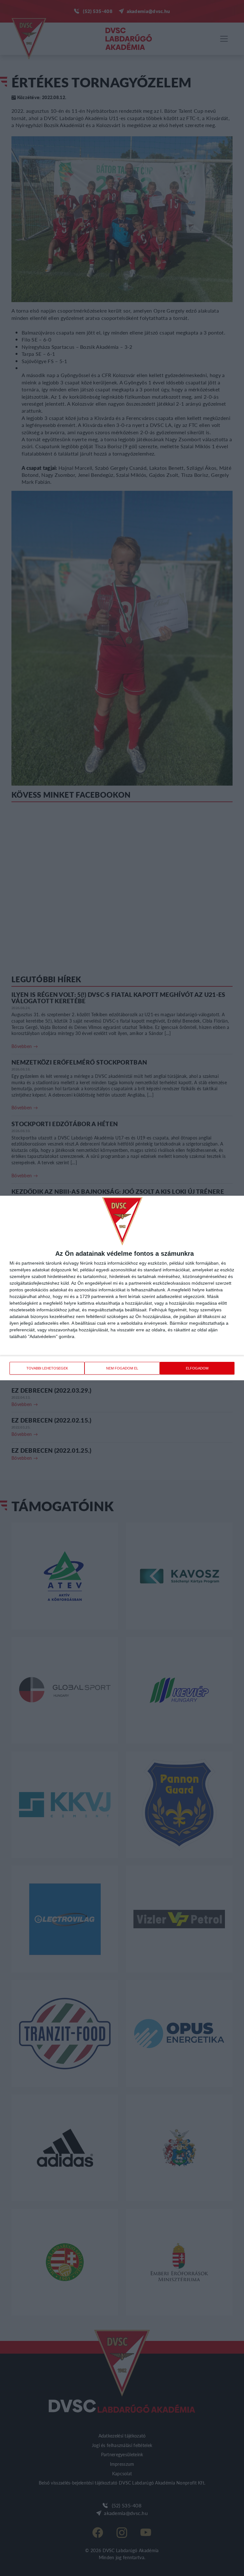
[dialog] (122, 1288)
